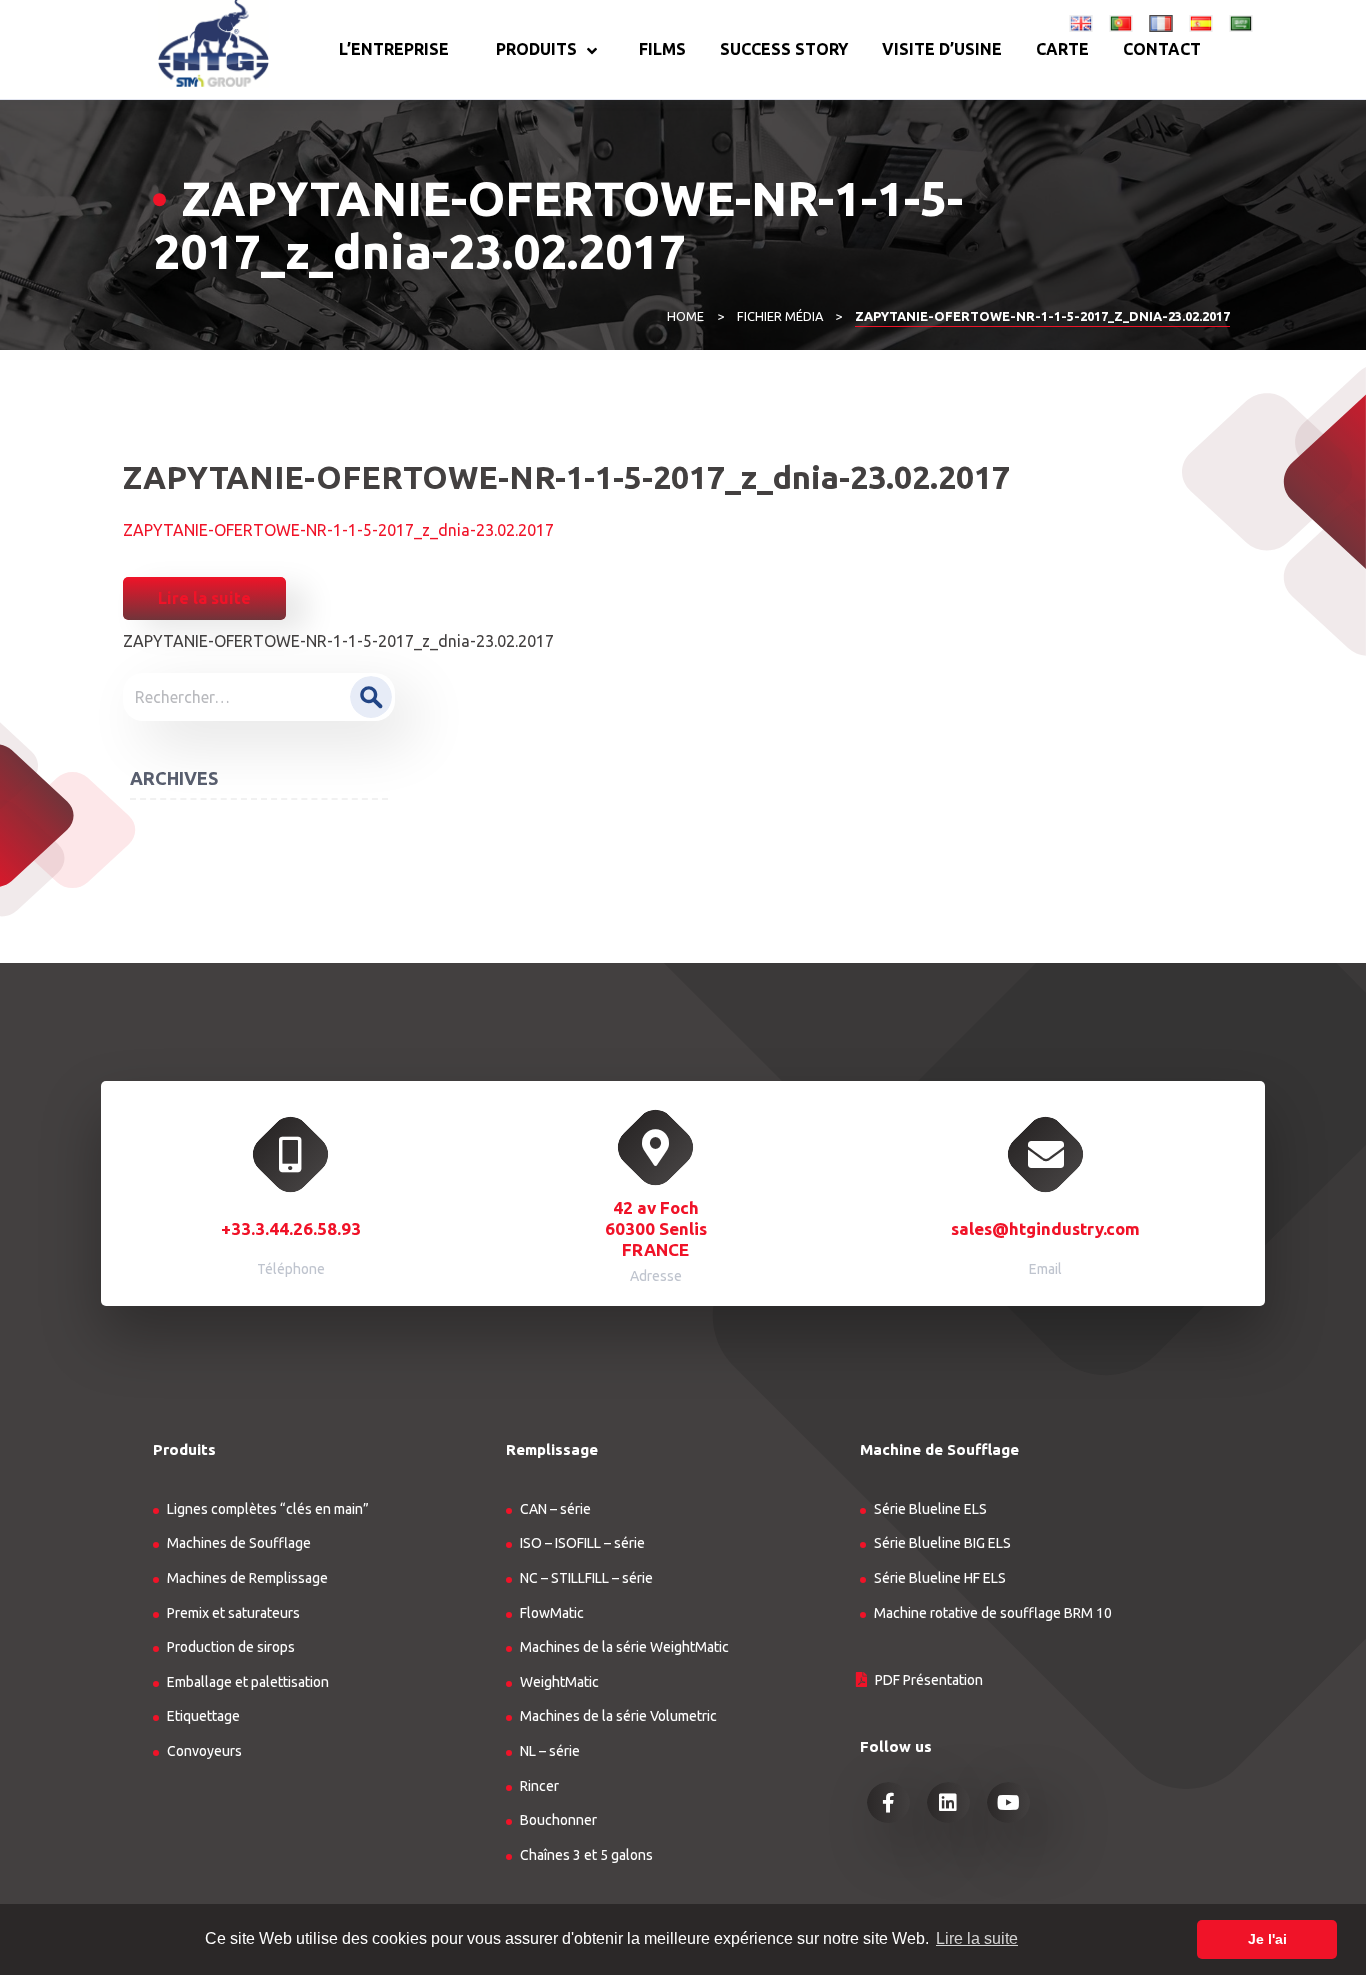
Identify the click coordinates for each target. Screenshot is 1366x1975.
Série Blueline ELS (930, 1509)
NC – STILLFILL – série (586, 1578)
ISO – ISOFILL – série (582, 1543)
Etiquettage (203, 1716)
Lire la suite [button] (977, 1938)
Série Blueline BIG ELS (942, 1543)
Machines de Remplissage (247, 1578)
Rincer (539, 1786)
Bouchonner (558, 1820)
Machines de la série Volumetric (618, 1716)
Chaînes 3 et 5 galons (586, 1855)
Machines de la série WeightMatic (624, 1647)
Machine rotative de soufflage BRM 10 (993, 1613)
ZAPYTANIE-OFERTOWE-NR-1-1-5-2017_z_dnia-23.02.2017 (338, 530)
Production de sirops (231, 1647)
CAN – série (555, 1509)
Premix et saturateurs (233, 1613)
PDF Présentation (929, 1680)
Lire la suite (204, 598)
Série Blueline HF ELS (940, 1578)
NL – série (550, 1751)
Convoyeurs (204, 1751)
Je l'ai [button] (1267, 1939)
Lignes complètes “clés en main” (268, 1509)
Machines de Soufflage (239, 1543)
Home (685, 316)
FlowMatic (552, 1613)
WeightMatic (559, 1682)
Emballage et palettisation (248, 1682)
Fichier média (780, 316)
